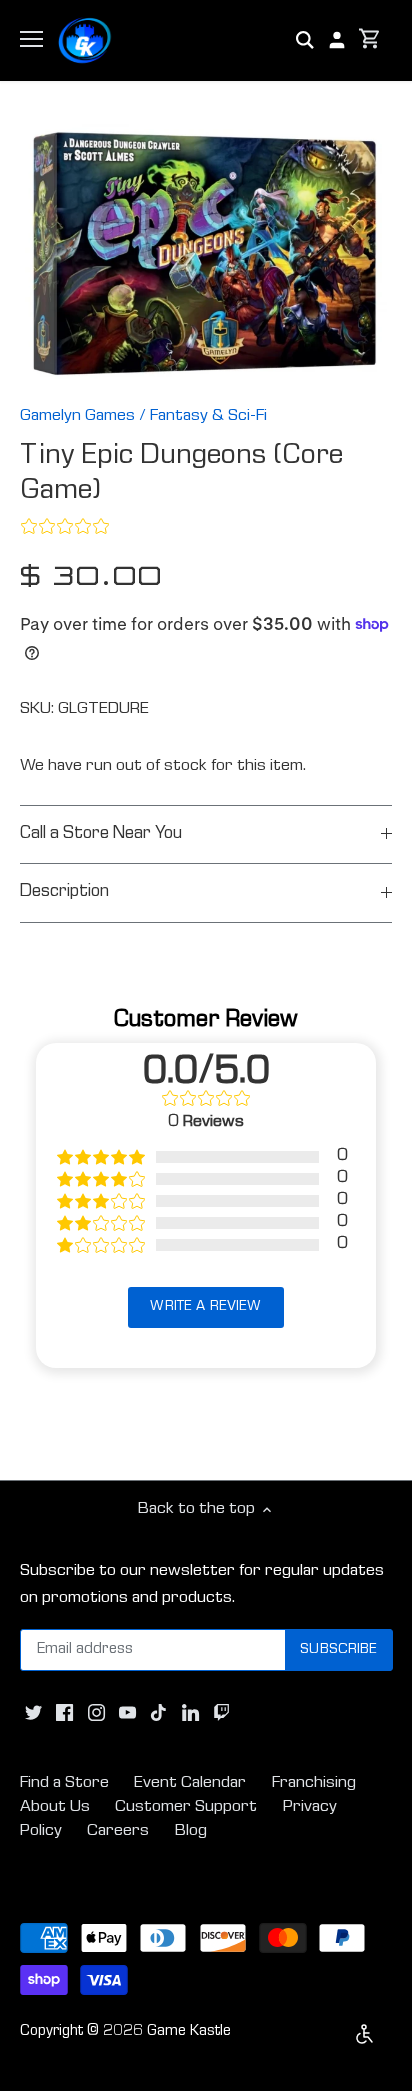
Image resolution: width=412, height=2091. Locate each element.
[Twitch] (221, 1714)
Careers (118, 1831)
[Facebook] (64, 1714)
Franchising (314, 1783)
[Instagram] (96, 1714)
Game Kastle (189, 2032)
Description (64, 892)
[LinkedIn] (190, 1714)
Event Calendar (190, 1783)
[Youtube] (127, 1714)
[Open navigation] (31, 39)
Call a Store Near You (101, 834)
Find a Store (64, 1783)
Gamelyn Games (77, 416)
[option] (206, 252)
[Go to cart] (370, 40)
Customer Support (186, 1807)
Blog (191, 1831)
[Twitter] (33, 1714)
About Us (55, 1807)
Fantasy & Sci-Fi (208, 416)
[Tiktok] (158, 1714)
